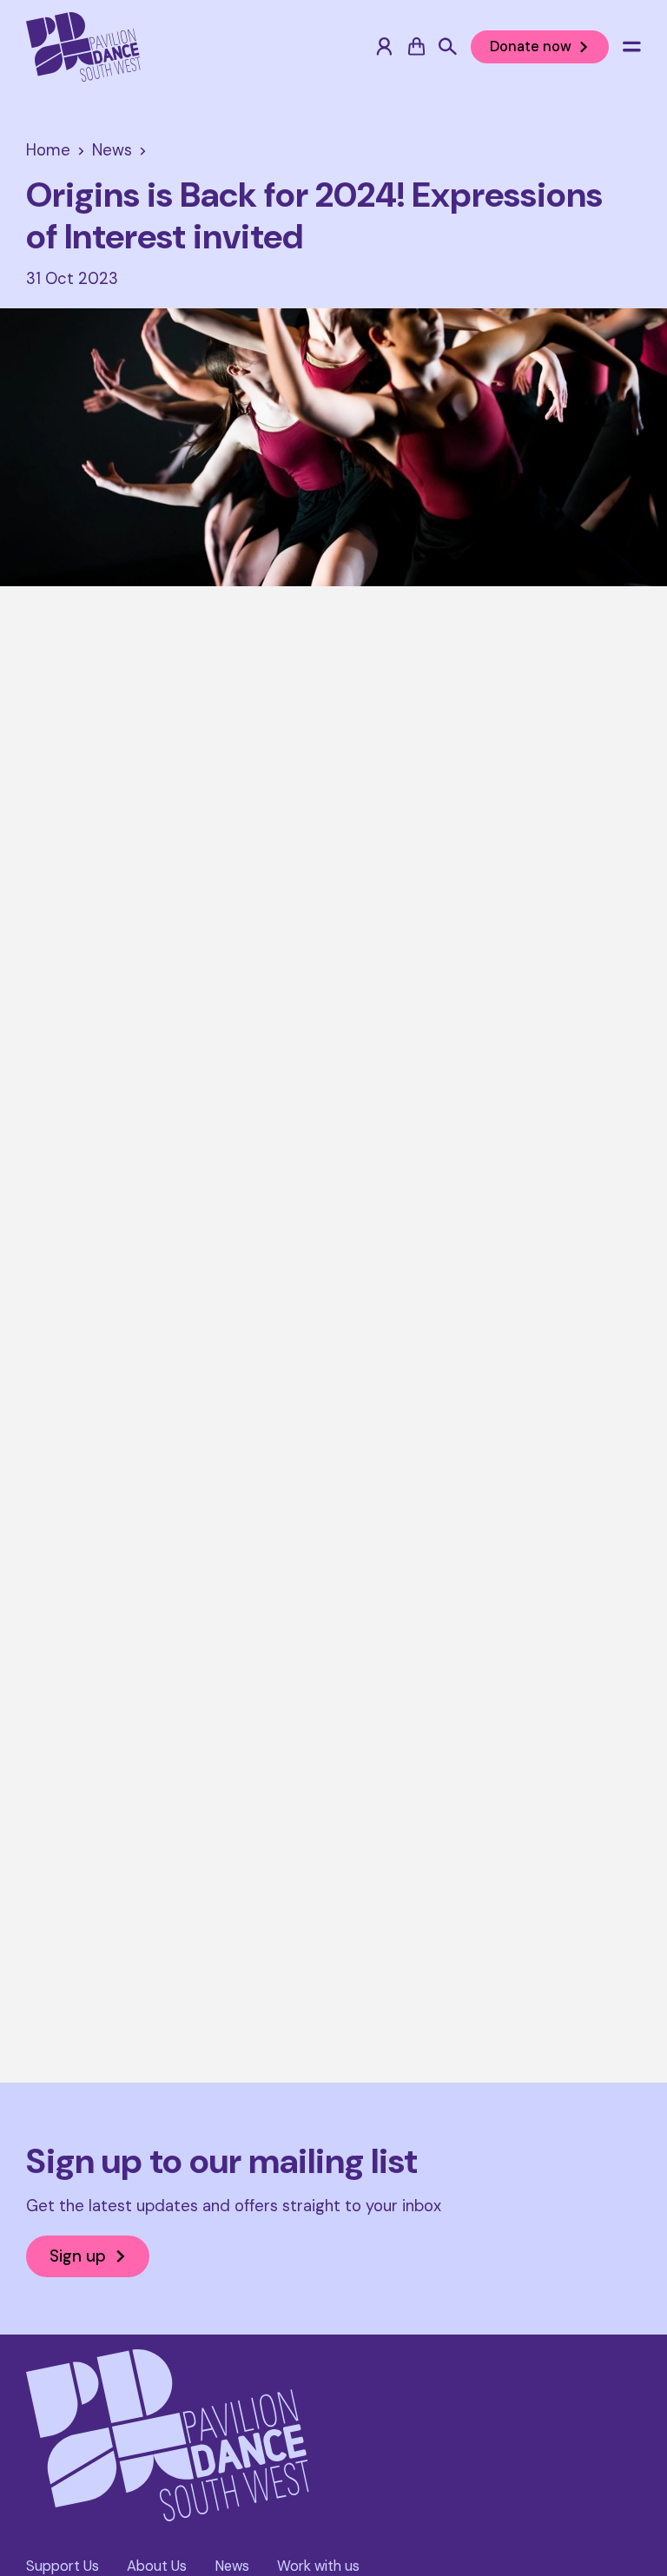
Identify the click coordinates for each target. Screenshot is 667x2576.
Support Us (63, 2566)
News (232, 2566)
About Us (157, 2566)
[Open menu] (632, 46)
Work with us (318, 2566)
